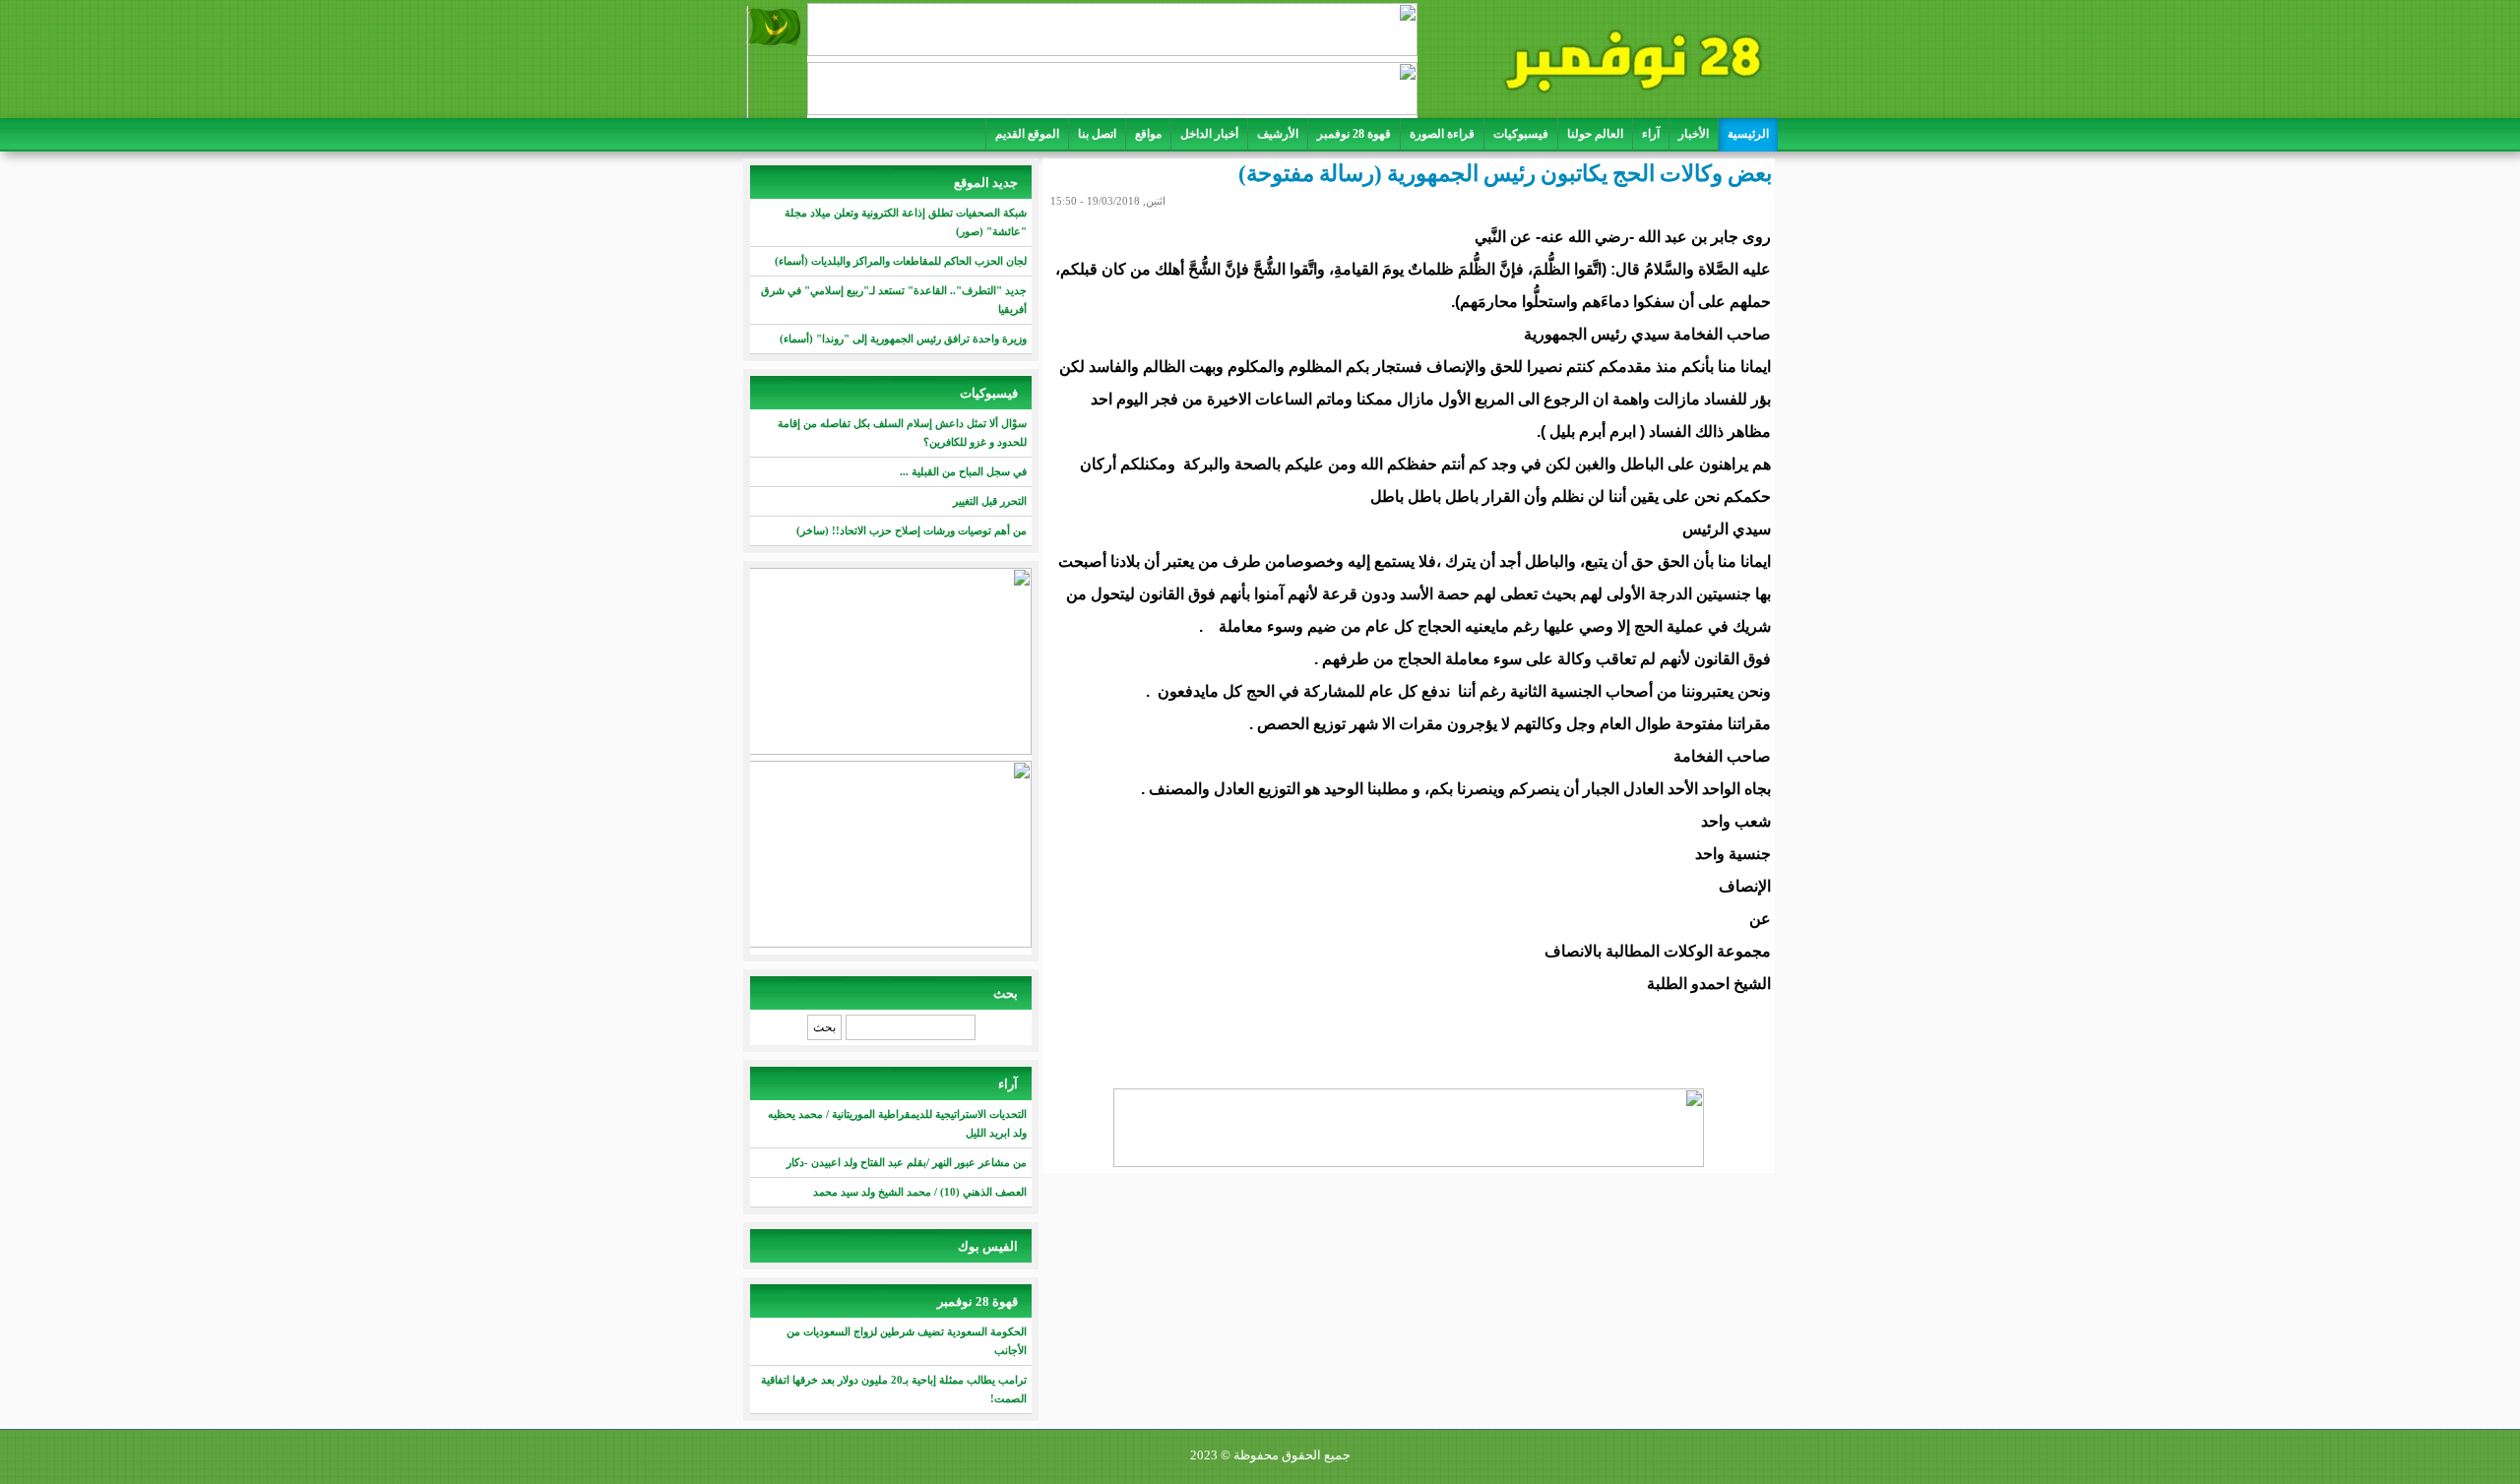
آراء (1651, 134)
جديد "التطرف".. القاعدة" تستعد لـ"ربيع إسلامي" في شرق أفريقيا (894, 300)
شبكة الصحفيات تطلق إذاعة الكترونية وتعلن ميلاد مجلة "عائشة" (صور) (906, 222)
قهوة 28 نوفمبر (1354, 134)
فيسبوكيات (1521, 134)
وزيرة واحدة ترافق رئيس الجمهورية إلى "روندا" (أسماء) (903, 339)
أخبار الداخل (1209, 134)
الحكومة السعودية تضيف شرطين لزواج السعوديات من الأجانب (907, 1341)
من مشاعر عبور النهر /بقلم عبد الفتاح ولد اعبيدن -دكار (907, 1162)
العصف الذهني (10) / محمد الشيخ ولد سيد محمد (920, 1192)
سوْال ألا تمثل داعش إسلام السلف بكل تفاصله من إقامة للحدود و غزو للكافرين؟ (902, 433)
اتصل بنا (1097, 134)
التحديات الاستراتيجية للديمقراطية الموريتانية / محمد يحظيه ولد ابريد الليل (897, 1123)
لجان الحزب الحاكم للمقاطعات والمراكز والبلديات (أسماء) (901, 261)
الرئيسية (1748, 134)
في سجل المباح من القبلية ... (963, 471)
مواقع (1148, 134)
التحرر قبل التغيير (990, 501)
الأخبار (1694, 134)
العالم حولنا (1595, 134)
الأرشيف (1278, 134)
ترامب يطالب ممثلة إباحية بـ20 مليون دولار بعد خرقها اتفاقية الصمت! (894, 1389)
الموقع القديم (1027, 134)
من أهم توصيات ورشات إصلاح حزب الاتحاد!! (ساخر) (912, 530)
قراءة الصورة (1442, 134)
